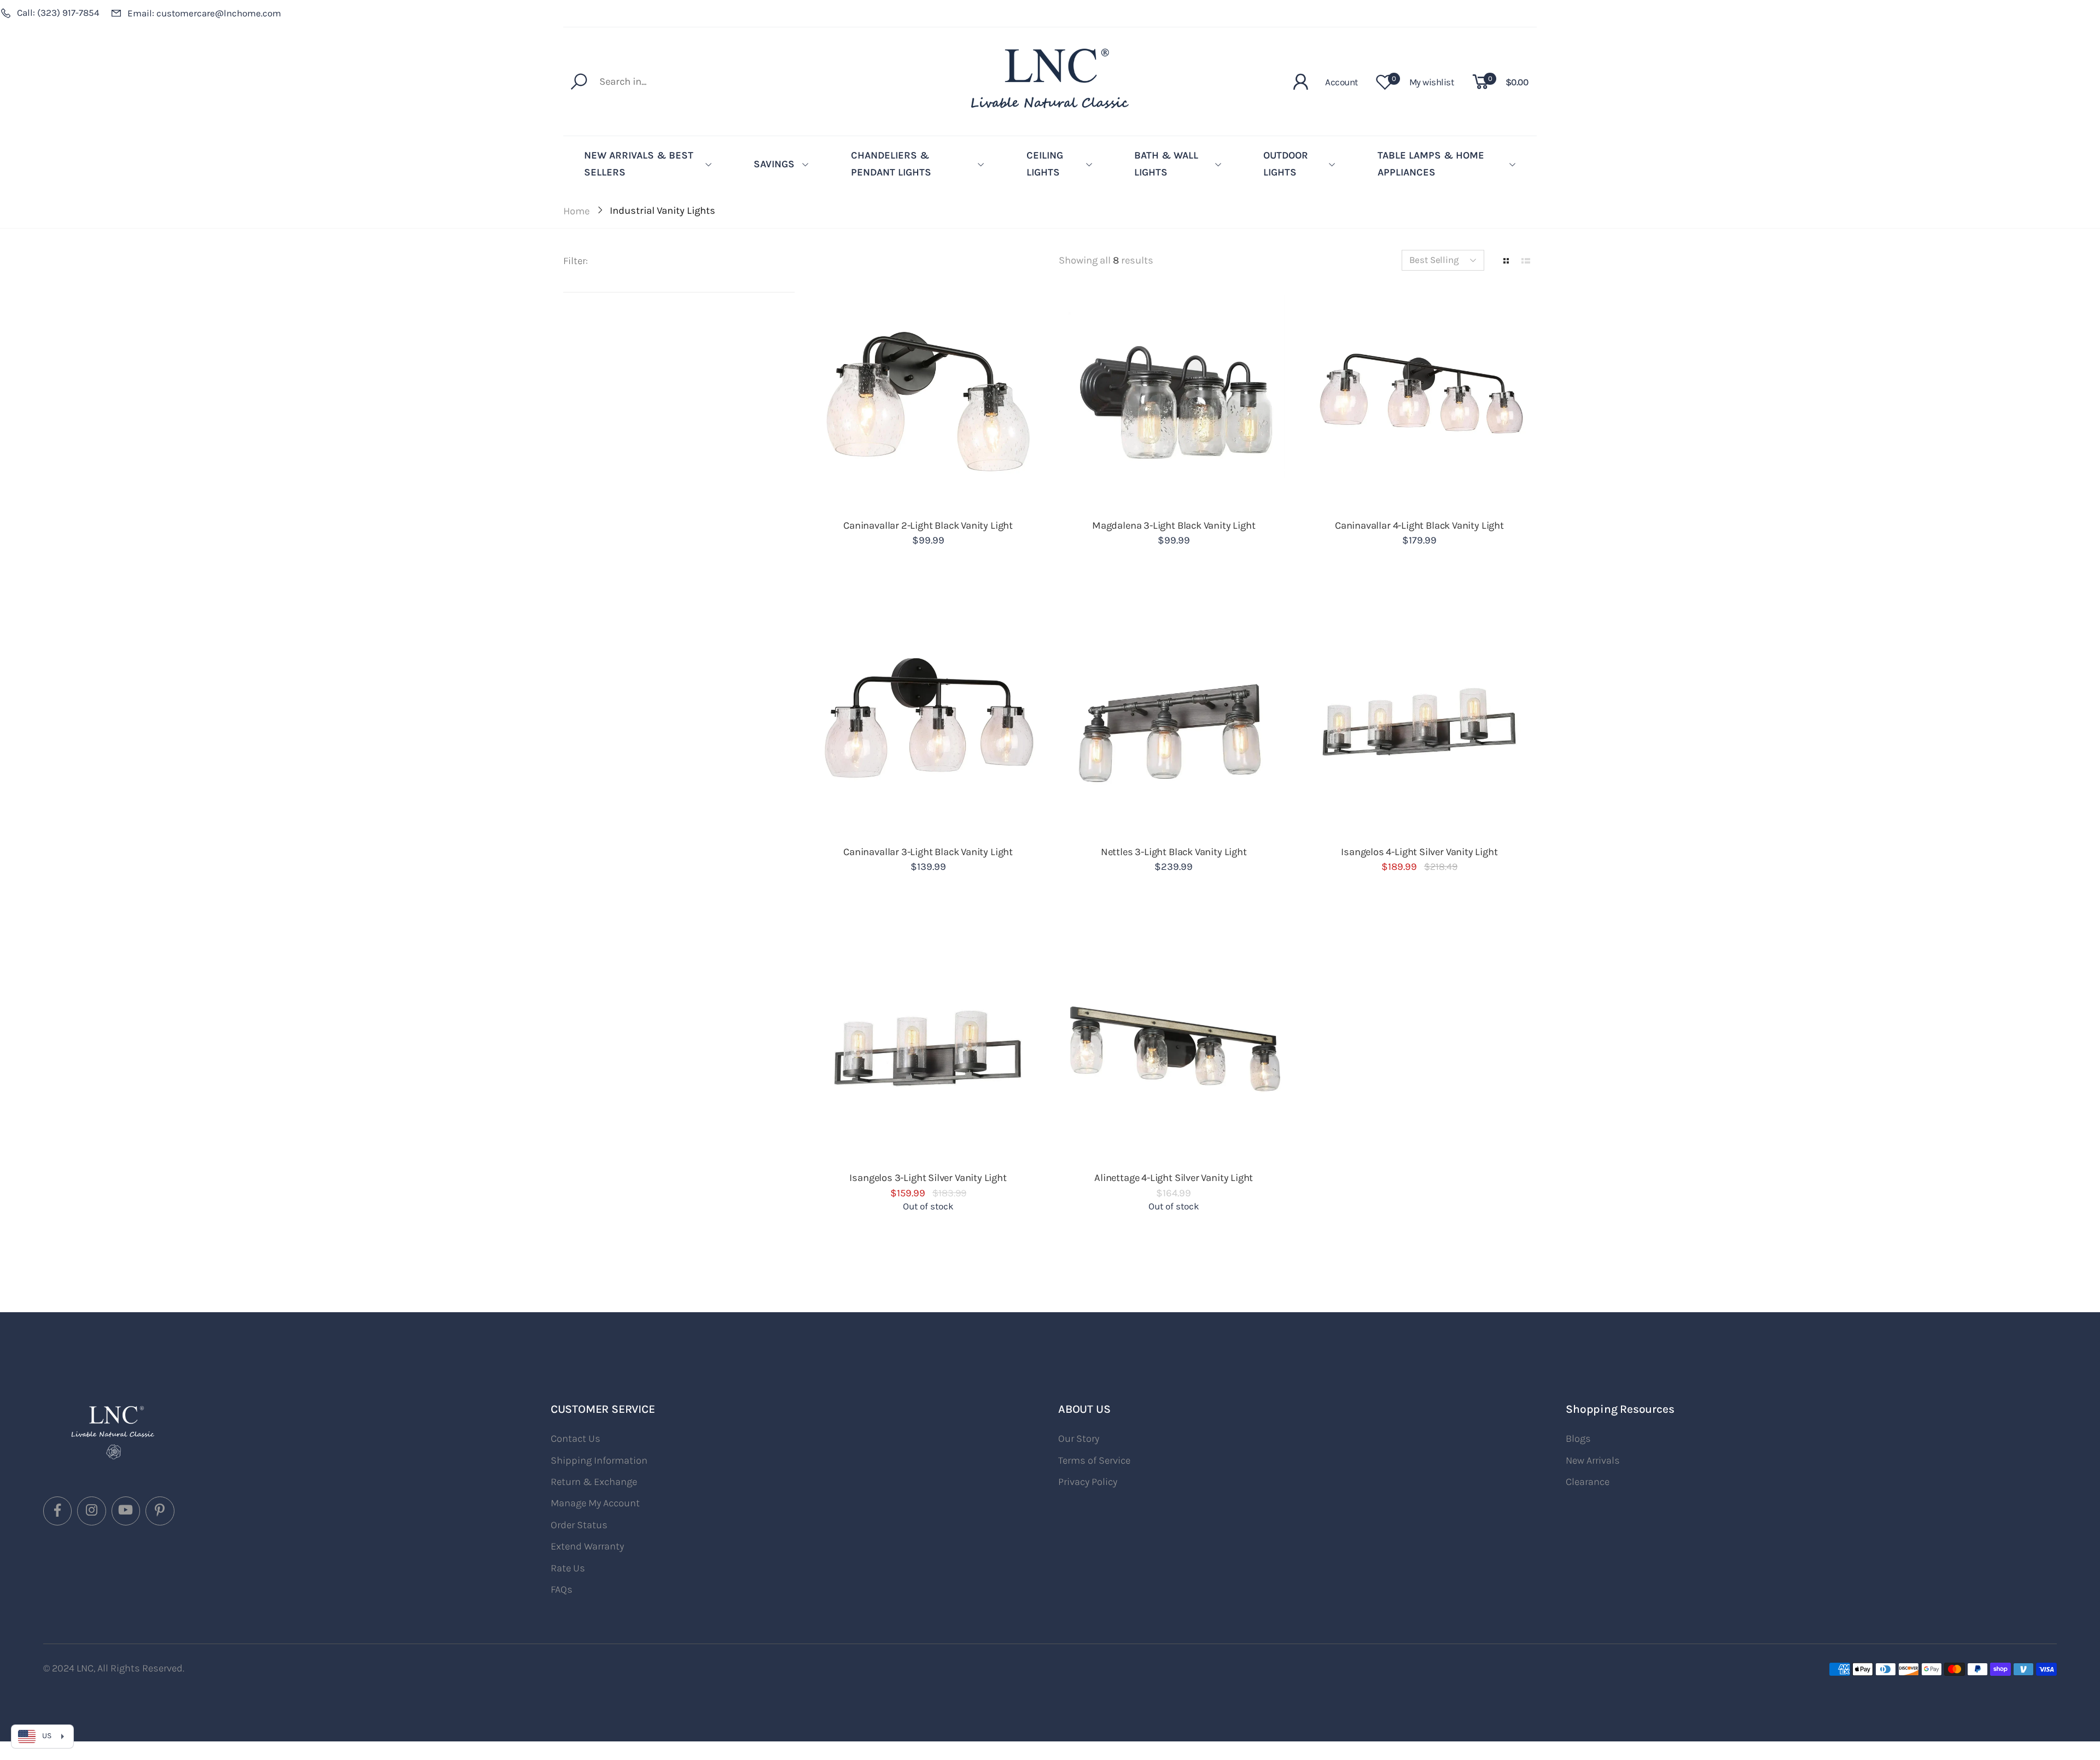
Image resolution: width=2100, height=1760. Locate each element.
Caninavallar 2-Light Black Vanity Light (928, 525)
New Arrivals (1593, 1460)
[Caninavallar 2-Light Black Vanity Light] (928, 402)
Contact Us (576, 1439)
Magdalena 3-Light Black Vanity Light (1174, 525)
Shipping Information (599, 1460)
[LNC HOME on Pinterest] (160, 1511)
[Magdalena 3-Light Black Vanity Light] (1174, 402)
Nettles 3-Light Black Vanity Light (1174, 852)
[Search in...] (582, 81)
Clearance (1588, 1482)
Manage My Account (595, 1503)
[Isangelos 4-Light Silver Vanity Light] (1420, 728)
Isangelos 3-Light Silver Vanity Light (928, 1178)
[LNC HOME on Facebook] (57, 1511)
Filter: (576, 261)
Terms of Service (1094, 1460)
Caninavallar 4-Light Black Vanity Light (1419, 525)
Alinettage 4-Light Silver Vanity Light (1174, 1178)
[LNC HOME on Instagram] (91, 1511)
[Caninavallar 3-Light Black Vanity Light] (928, 728)
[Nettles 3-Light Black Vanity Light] (1174, 728)
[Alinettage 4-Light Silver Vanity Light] (1174, 1054)
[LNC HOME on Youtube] (126, 1511)
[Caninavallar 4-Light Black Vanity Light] (1420, 402)
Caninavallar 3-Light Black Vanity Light (928, 852)
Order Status (579, 1525)
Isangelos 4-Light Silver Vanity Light (1419, 852)
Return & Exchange (594, 1482)
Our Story (1079, 1439)
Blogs (1578, 1439)
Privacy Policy (1088, 1482)
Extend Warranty (587, 1546)
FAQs (562, 1589)
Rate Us (568, 1568)
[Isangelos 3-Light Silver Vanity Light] (928, 1054)
